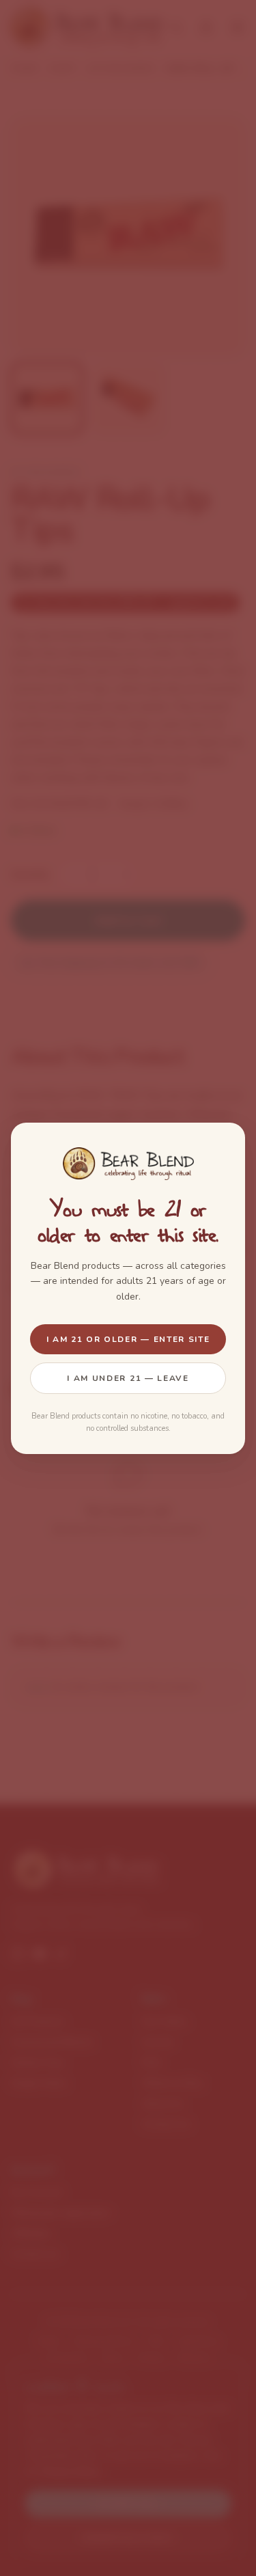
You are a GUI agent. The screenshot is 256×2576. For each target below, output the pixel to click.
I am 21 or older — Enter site (128, 1339)
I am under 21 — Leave (128, 1378)
